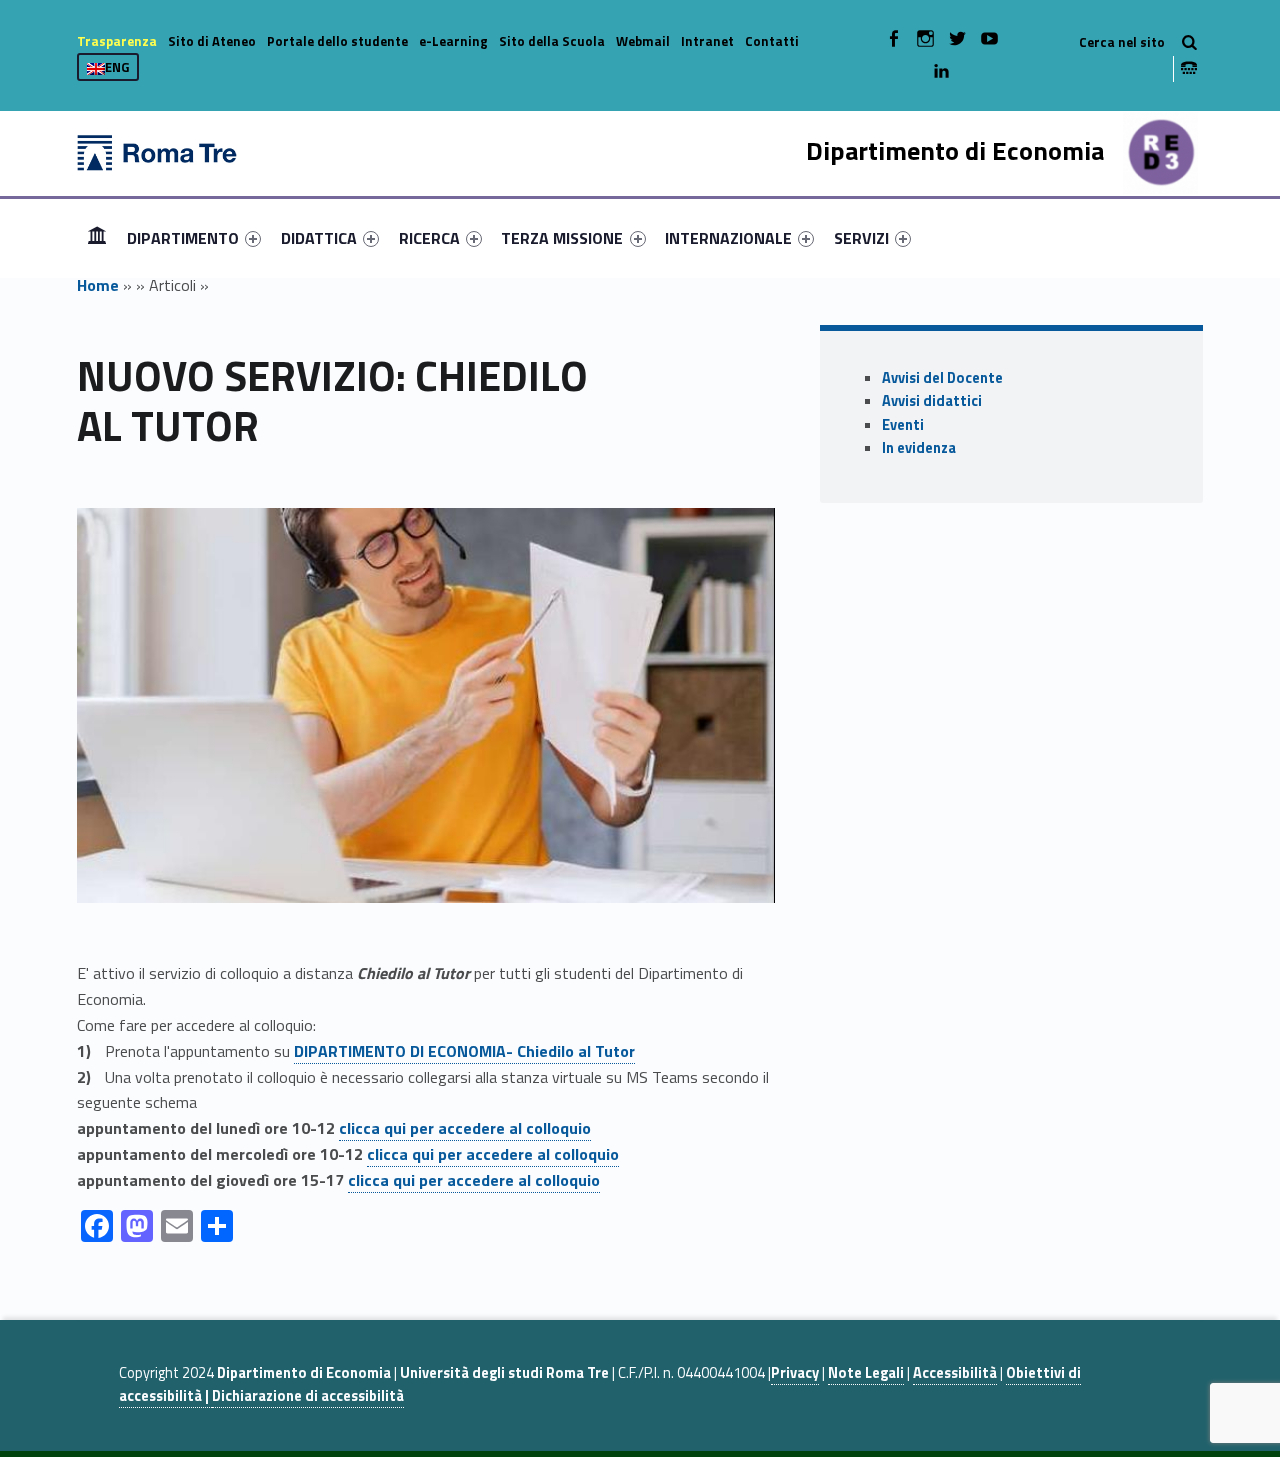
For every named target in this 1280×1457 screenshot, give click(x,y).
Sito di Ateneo (212, 41)
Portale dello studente (337, 41)
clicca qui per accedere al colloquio (465, 1128)
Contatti (772, 41)
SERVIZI (861, 238)
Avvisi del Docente (942, 378)
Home (97, 237)
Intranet (707, 41)
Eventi (903, 425)
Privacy (795, 1373)
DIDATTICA (319, 238)
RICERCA (429, 238)
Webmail (643, 41)
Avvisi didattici (932, 401)
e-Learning (453, 41)
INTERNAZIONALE (728, 238)
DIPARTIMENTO (183, 238)
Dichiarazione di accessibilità (308, 1396)
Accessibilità (955, 1373)
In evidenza (919, 448)
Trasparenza (117, 41)
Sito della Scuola (552, 41)
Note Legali (866, 1373)
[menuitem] (97, 238)
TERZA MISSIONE (562, 238)
